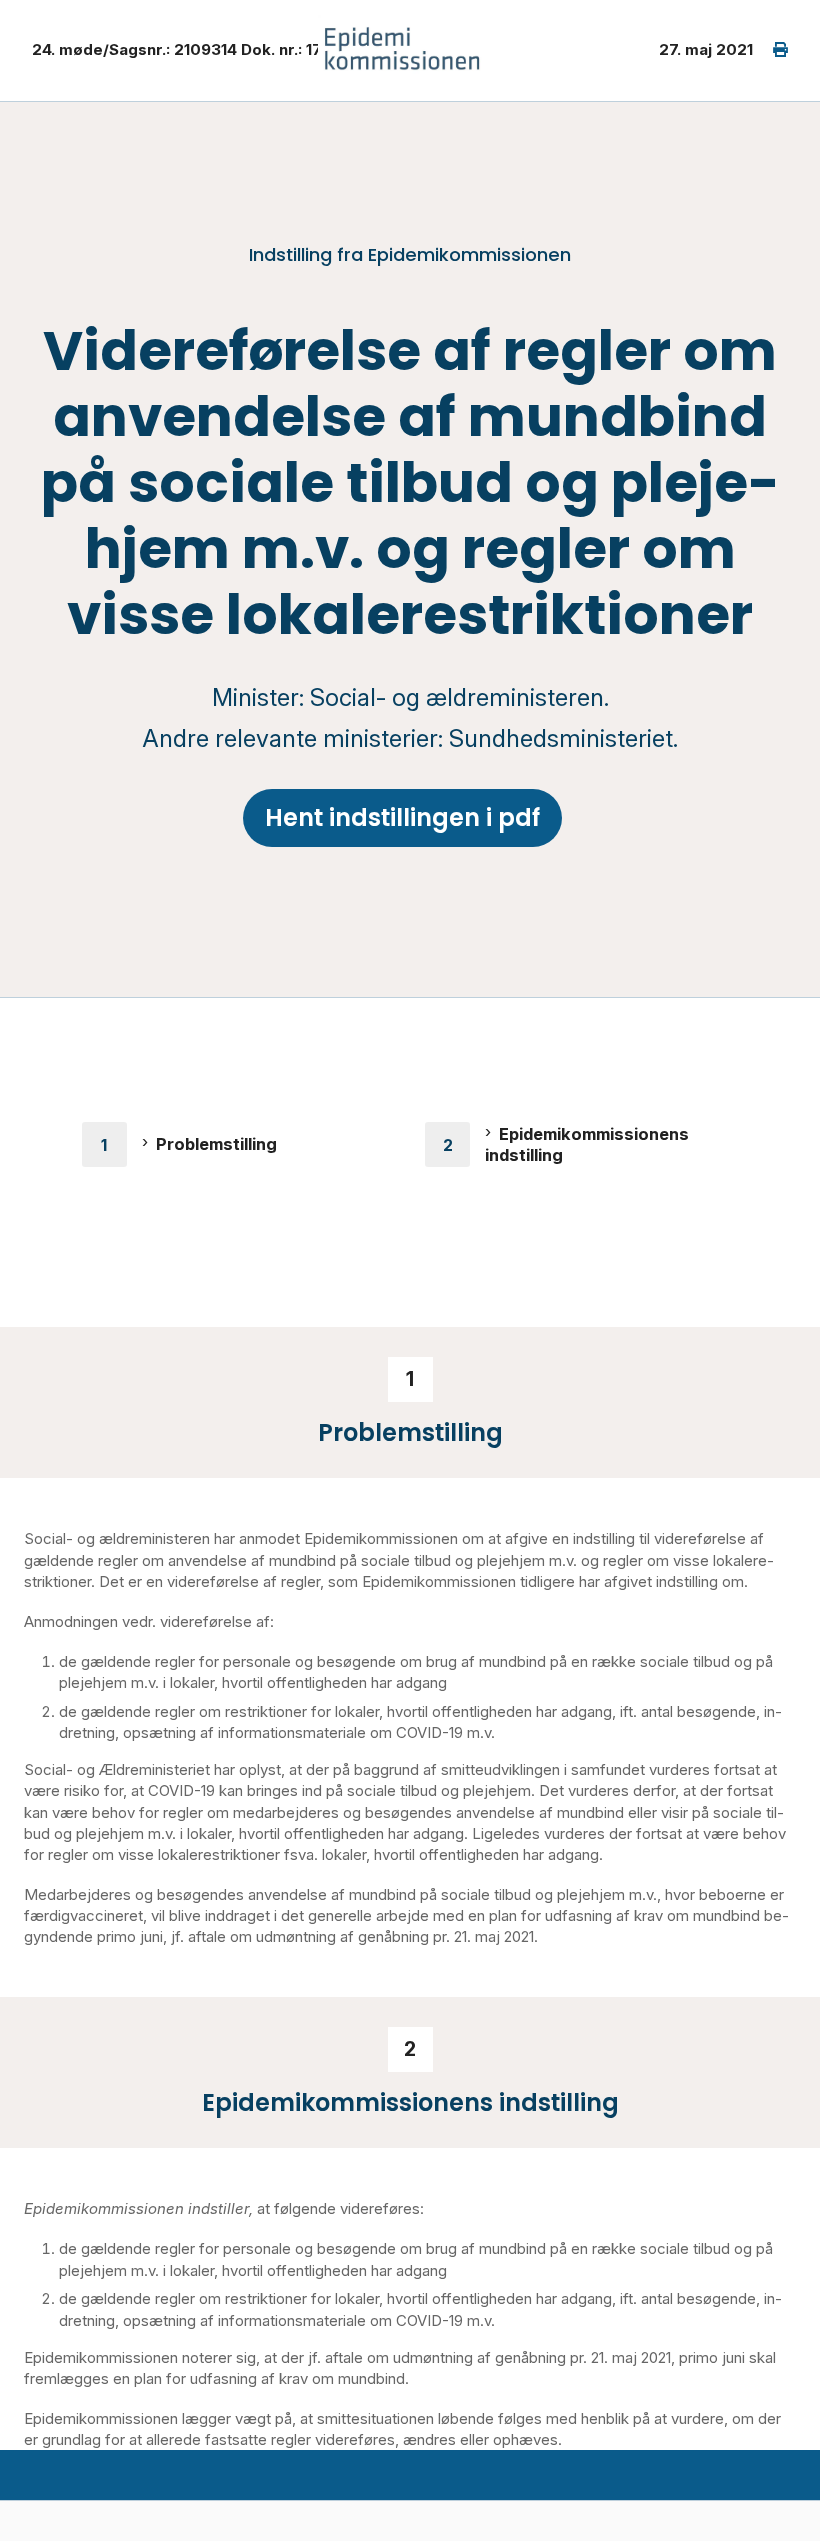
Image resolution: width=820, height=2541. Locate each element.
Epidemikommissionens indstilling (587, 1144)
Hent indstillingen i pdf (402, 817)
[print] (770, 50)
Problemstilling (216, 1144)
